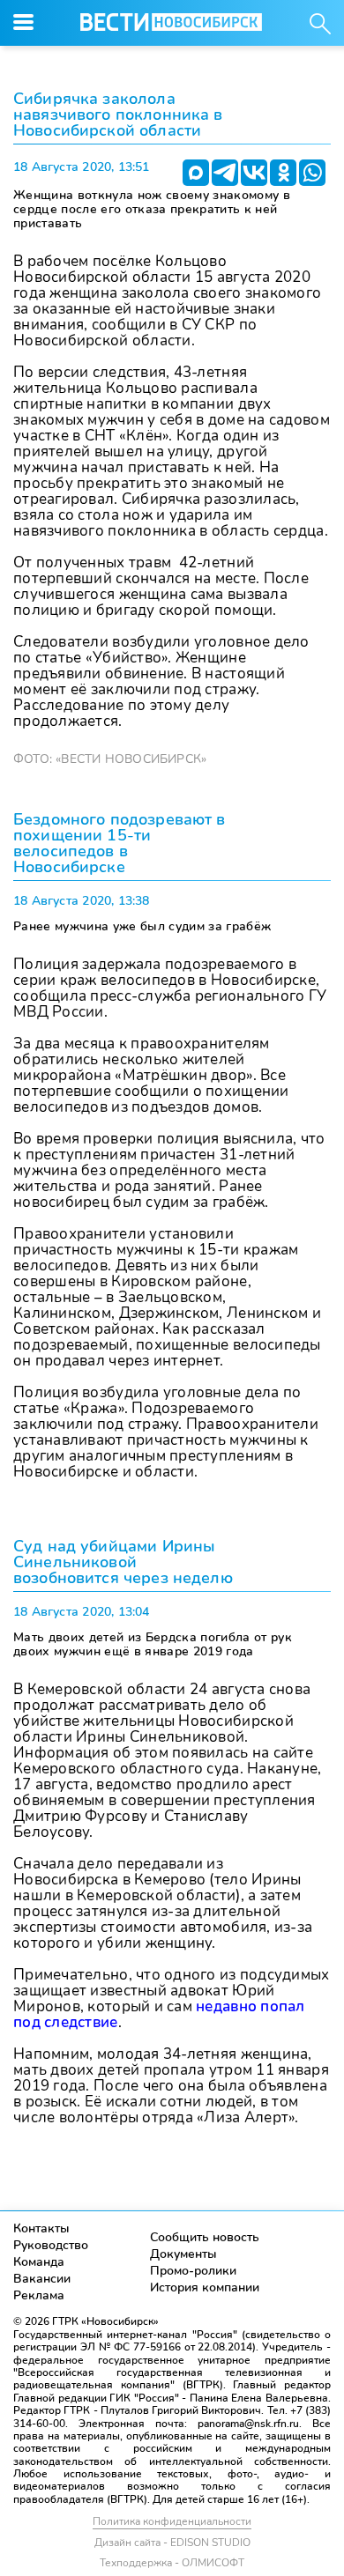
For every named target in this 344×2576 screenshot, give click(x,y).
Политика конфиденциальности (172, 2521)
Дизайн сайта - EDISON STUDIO (172, 2543)
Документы (183, 2254)
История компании (205, 2287)
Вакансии (42, 2279)
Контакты (41, 2228)
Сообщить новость (205, 2237)
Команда (39, 2262)
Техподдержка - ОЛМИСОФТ (172, 2563)
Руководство (51, 2245)
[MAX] (196, 173)
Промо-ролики (193, 2271)
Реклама (39, 2295)
